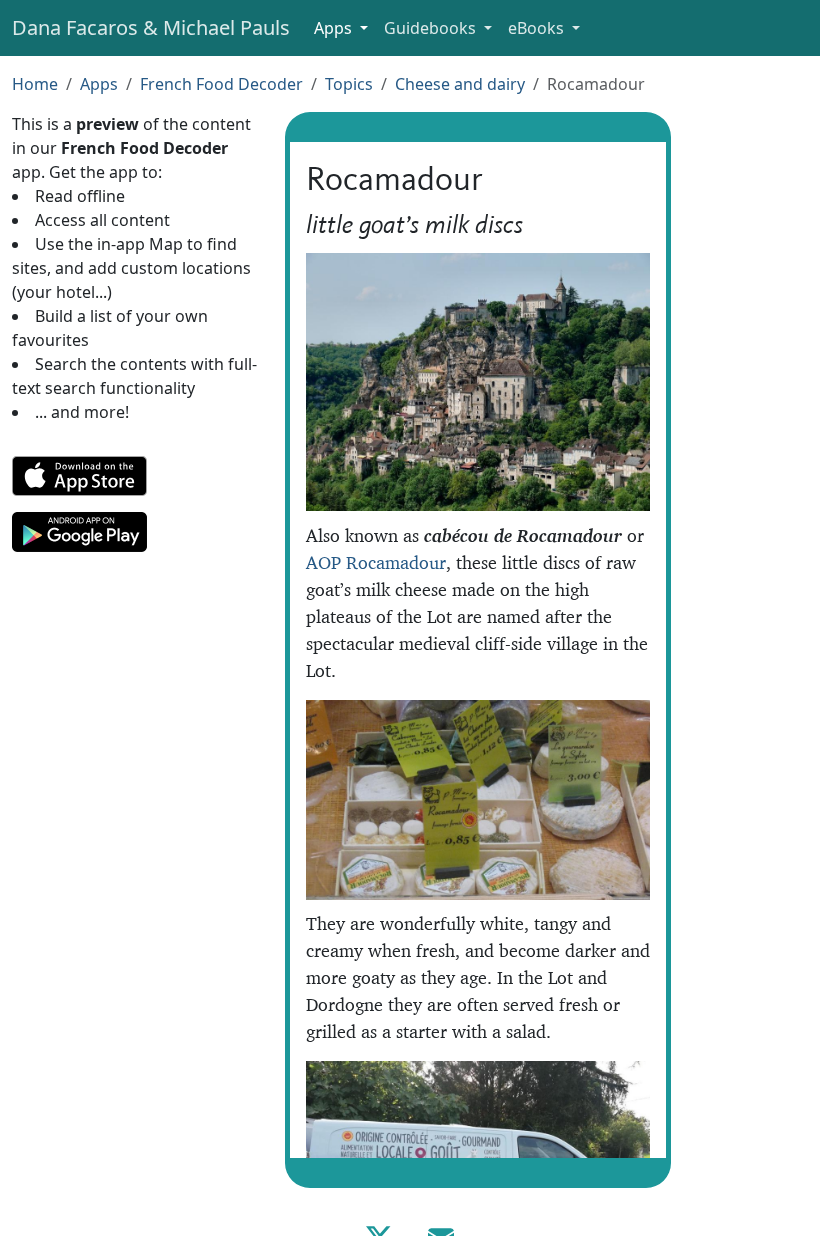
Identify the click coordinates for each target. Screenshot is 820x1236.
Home (35, 84)
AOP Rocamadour (376, 562)
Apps (99, 84)
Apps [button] (335, 28)
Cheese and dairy (460, 84)
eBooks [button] (538, 28)
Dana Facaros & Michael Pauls (151, 27)
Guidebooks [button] (432, 28)
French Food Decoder (221, 84)
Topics (349, 84)
